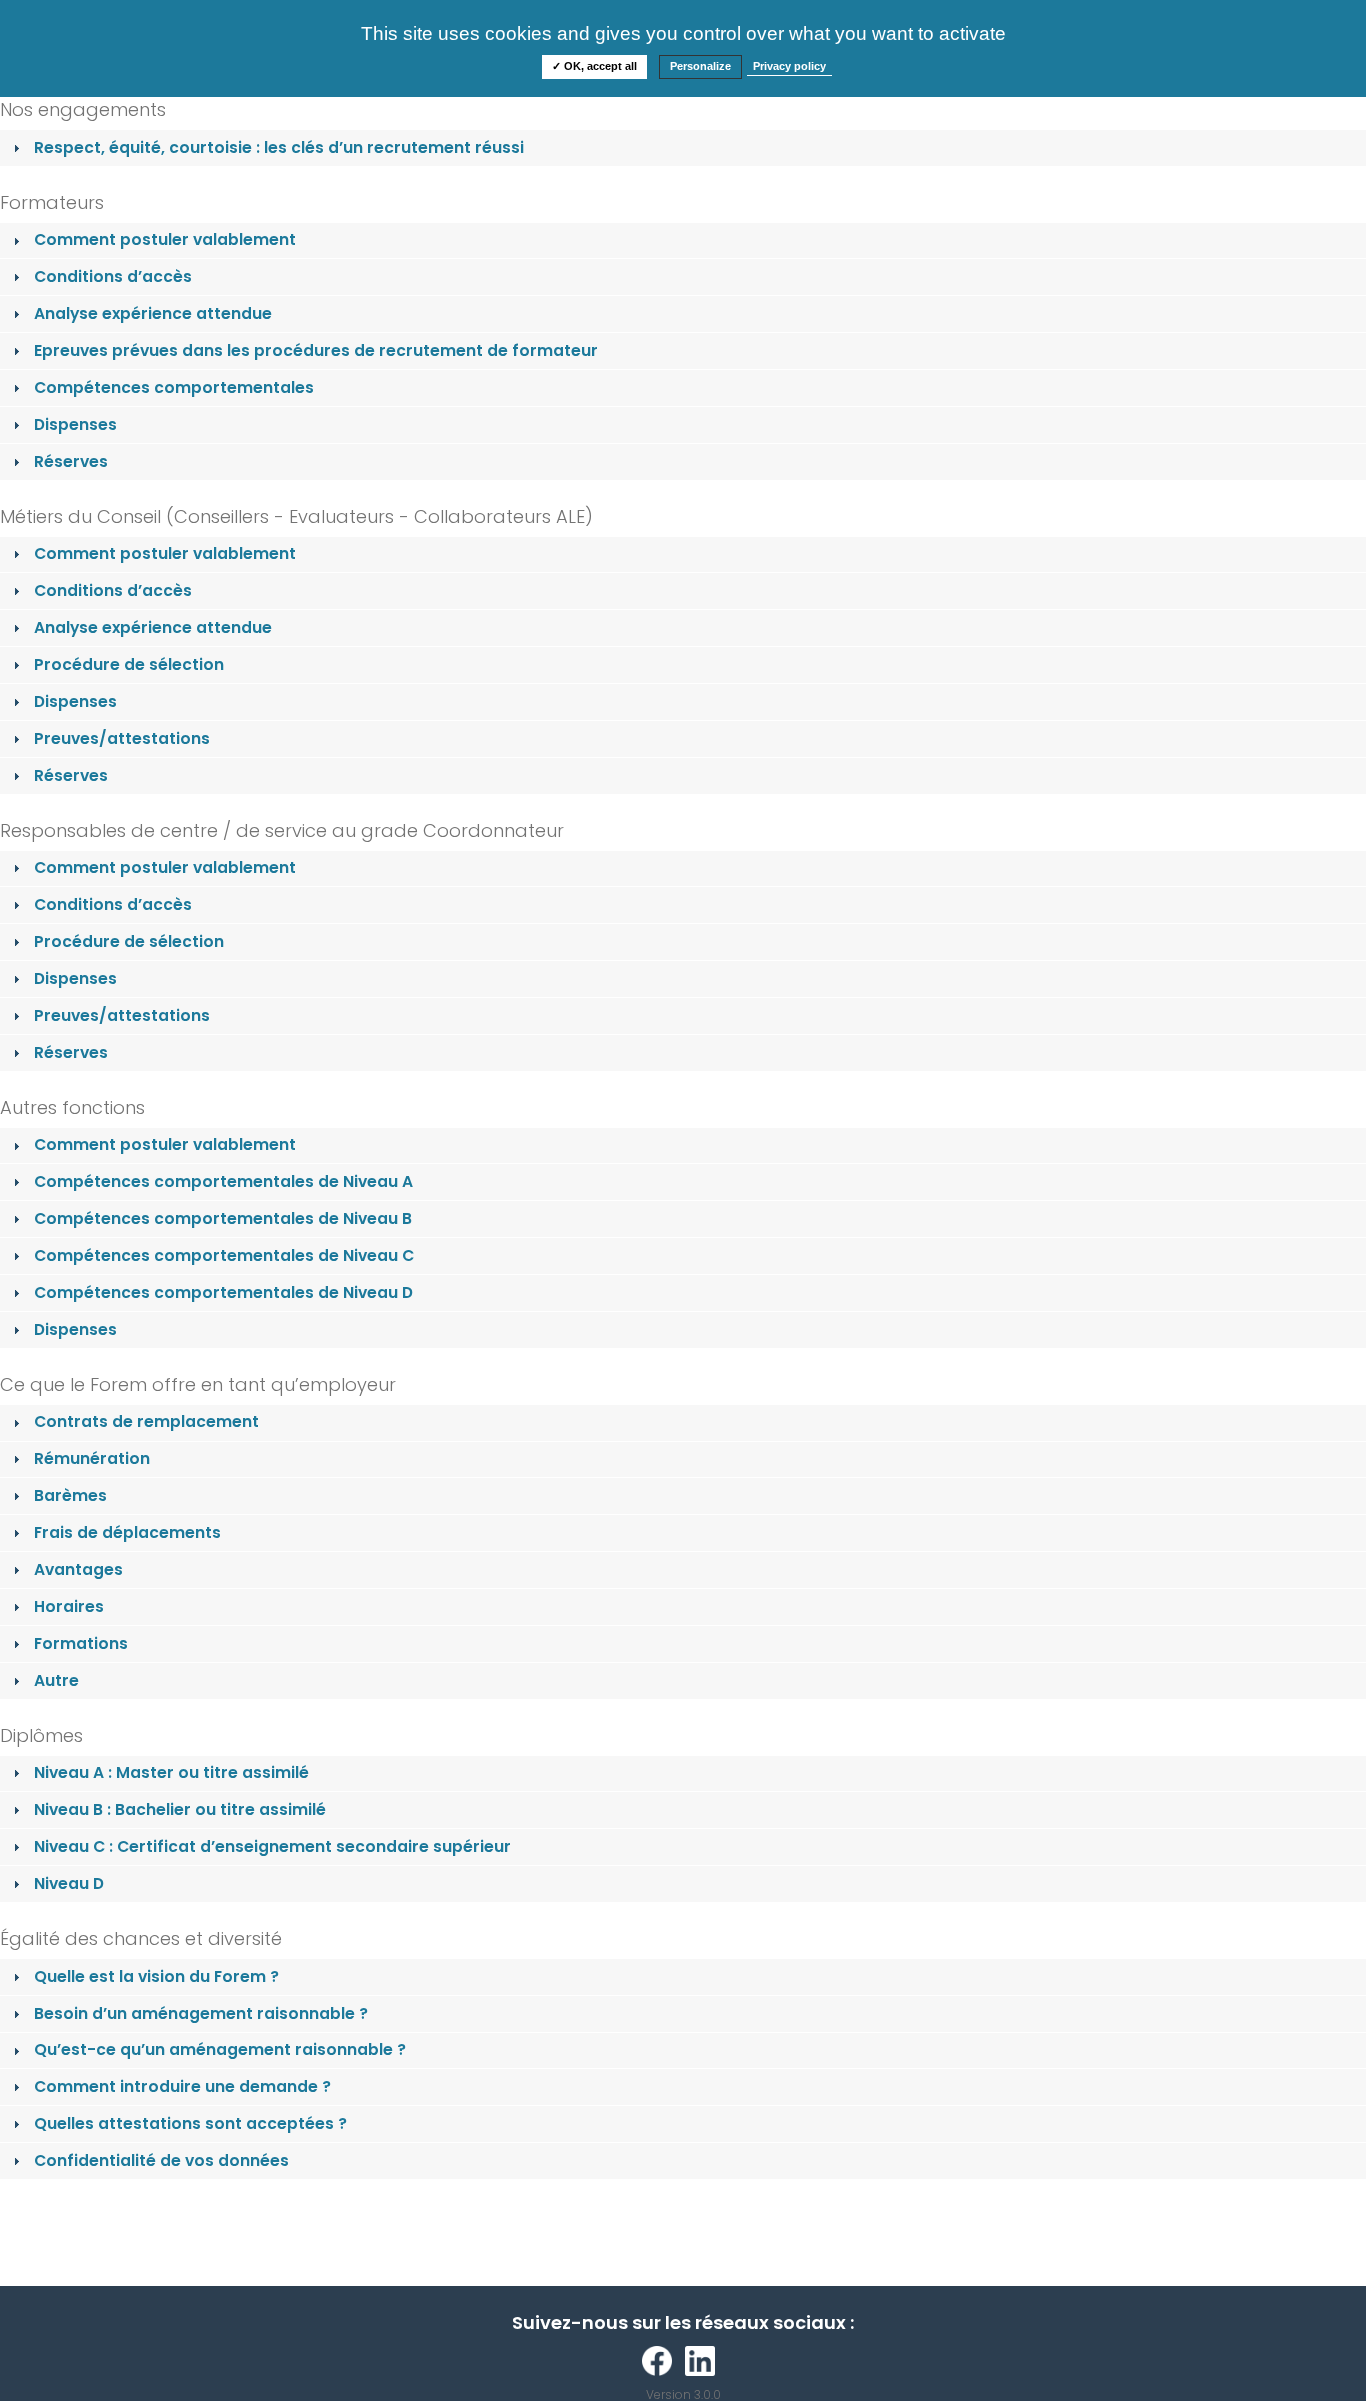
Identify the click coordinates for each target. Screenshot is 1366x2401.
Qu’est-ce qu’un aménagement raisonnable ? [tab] (220, 2049)
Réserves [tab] (71, 461)
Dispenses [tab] (75, 424)
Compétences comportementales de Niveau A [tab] (223, 1181)
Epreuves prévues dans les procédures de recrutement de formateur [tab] (316, 350)
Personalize (700, 66)
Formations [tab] (81, 1643)
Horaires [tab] (69, 1606)
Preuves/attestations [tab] (122, 738)
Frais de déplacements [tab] (127, 1532)
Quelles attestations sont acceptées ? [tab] (190, 2123)
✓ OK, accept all (594, 66)
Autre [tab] (56, 1680)
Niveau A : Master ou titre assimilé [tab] (171, 1772)
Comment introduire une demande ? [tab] (182, 2086)
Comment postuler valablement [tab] (165, 239)
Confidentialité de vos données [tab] (161, 2160)
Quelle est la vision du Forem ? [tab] (156, 1976)
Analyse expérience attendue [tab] (153, 313)
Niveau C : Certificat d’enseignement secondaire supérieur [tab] (272, 1846)
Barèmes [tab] (70, 1495)
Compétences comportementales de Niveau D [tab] (223, 1292)
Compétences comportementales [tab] (174, 387)
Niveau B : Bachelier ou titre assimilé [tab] (180, 1809)
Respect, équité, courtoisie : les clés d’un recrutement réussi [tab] (279, 147)
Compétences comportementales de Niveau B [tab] (223, 1218)
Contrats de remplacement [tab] (146, 1421)
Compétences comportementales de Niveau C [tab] (224, 1255)
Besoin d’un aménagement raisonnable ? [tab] (201, 2013)
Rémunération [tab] (92, 1458)
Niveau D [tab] (69, 1883)
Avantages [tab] (78, 1569)
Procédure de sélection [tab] (129, 664)
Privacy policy (789, 66)
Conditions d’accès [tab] (113, 276)
